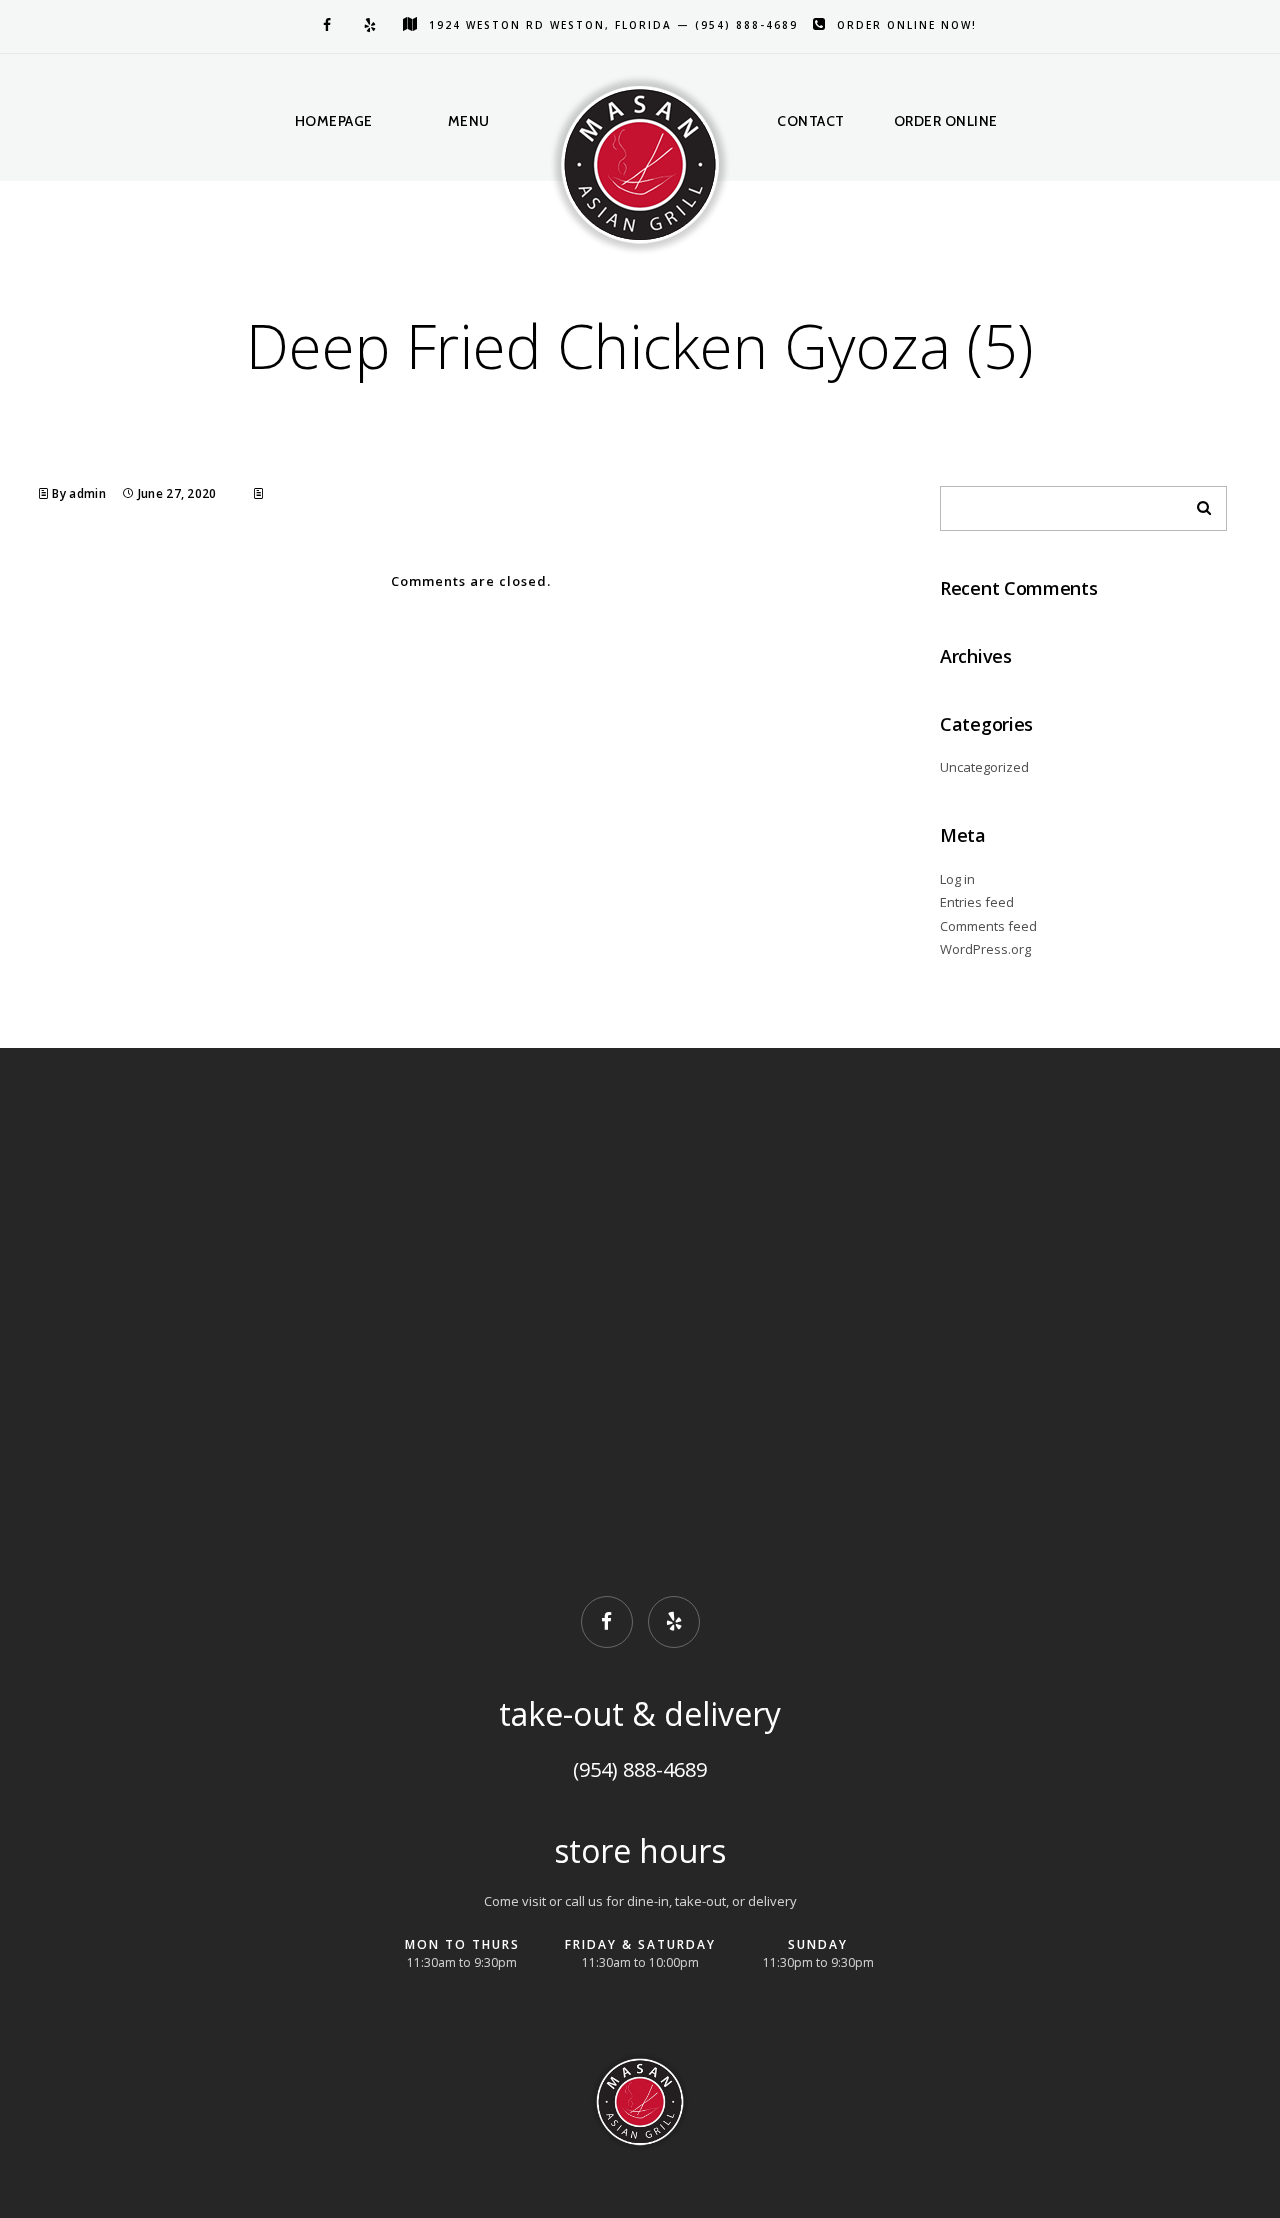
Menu (469, 121)
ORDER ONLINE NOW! (907, 25)
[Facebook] (323, 25)
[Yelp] (368, 25)
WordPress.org (985, 949)
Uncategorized (984, 767)
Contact (811, 121)
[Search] (1197, 503)
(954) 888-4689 (640, 1769)
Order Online (946, 121)
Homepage (334, 121)
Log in (957, 879)
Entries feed (977, 902)
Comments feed (988, 926)
